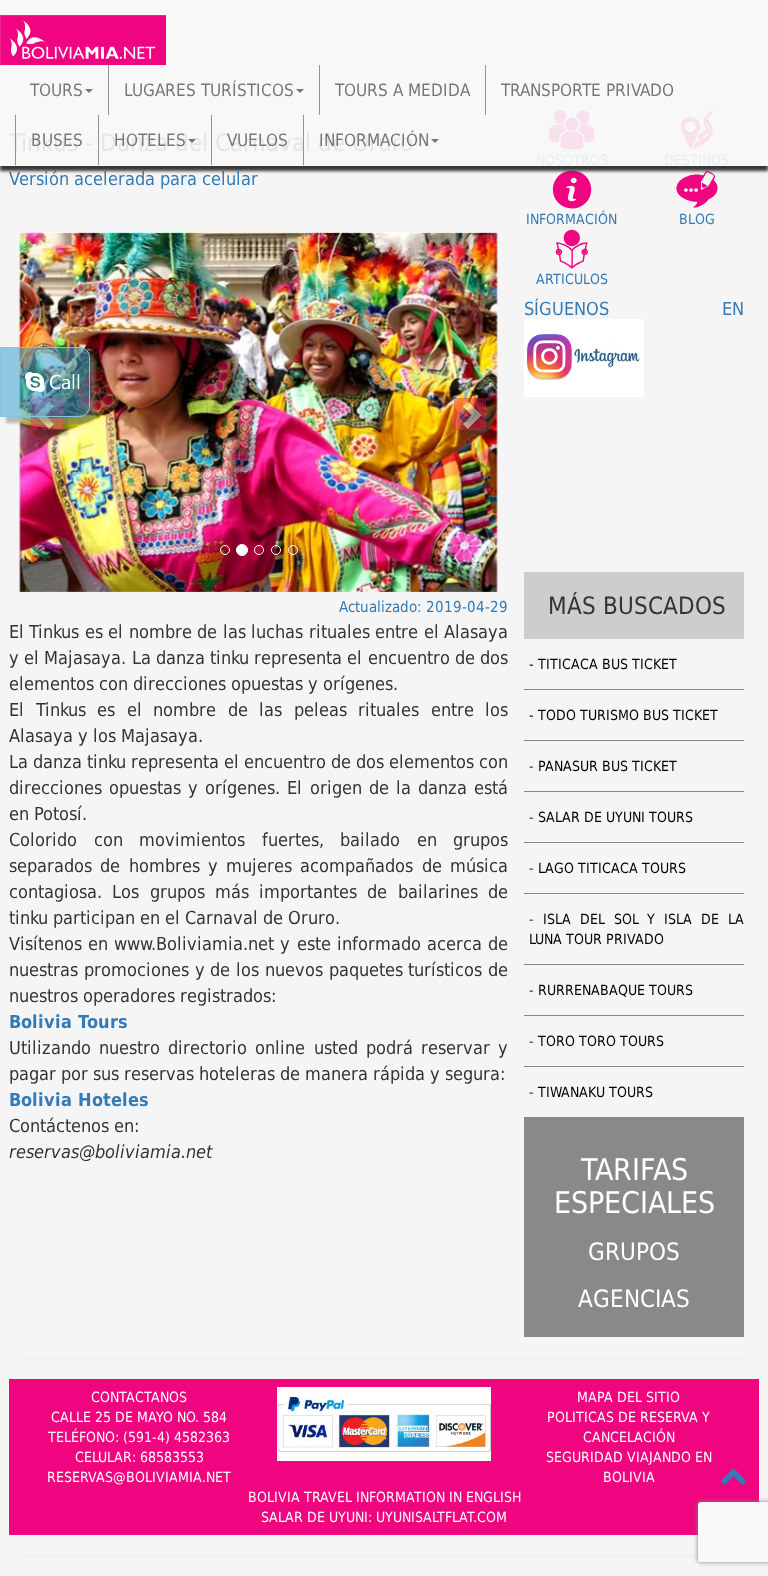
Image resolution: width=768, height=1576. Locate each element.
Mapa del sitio (628, 1397)
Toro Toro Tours (601, 1041)
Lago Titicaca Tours (612, 868)
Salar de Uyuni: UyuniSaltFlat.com (384, 1517)
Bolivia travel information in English (384, 1497)
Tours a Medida (402, 90)
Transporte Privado (587, 90)
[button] (470, 412)
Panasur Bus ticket (607, 766)
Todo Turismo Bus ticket (628, 715)
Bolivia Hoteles (79, 1099)
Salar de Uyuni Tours (615, 817)
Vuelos (257, 140)
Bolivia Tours (68, 1021)
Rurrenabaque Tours (615, 990)
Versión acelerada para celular (133, 178)
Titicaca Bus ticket (607, 664)
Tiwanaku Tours (595, 1092)
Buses (57, 140)
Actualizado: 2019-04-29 (423, 607)
